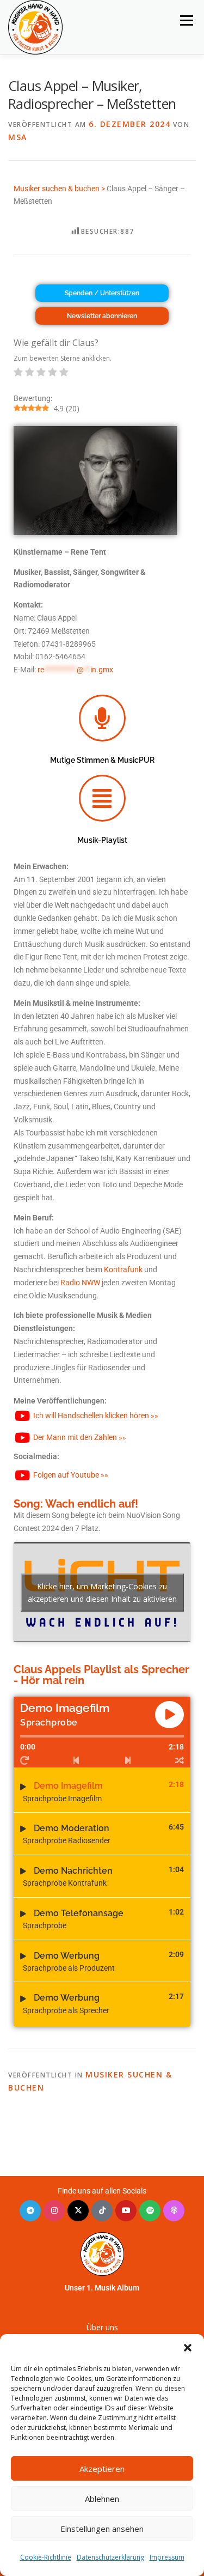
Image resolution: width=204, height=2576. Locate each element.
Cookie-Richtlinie (46, 2557)
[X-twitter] (78, 2211)
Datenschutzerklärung (110, 2557)
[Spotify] (150, 2211)
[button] (188, 2348)
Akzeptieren (102, 2469)
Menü (186, 20)
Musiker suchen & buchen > (59, 189)
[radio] (18, 374)
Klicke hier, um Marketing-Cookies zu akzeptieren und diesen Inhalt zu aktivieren (102, 1593)
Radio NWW (80, 1283)
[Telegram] (30, 2211)
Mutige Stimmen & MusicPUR (102, 760)
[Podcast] (174, 2211)
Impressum (167, 2557)
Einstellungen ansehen (102, 2529)
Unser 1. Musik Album (102, 2288)
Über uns (102, 2327)
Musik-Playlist (102, 840)
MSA (18, 137)
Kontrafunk (123, 1269)
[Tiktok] (102, 2211)
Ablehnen (102, 2499)
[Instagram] (54, 2211)
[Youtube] (126, 2211)
